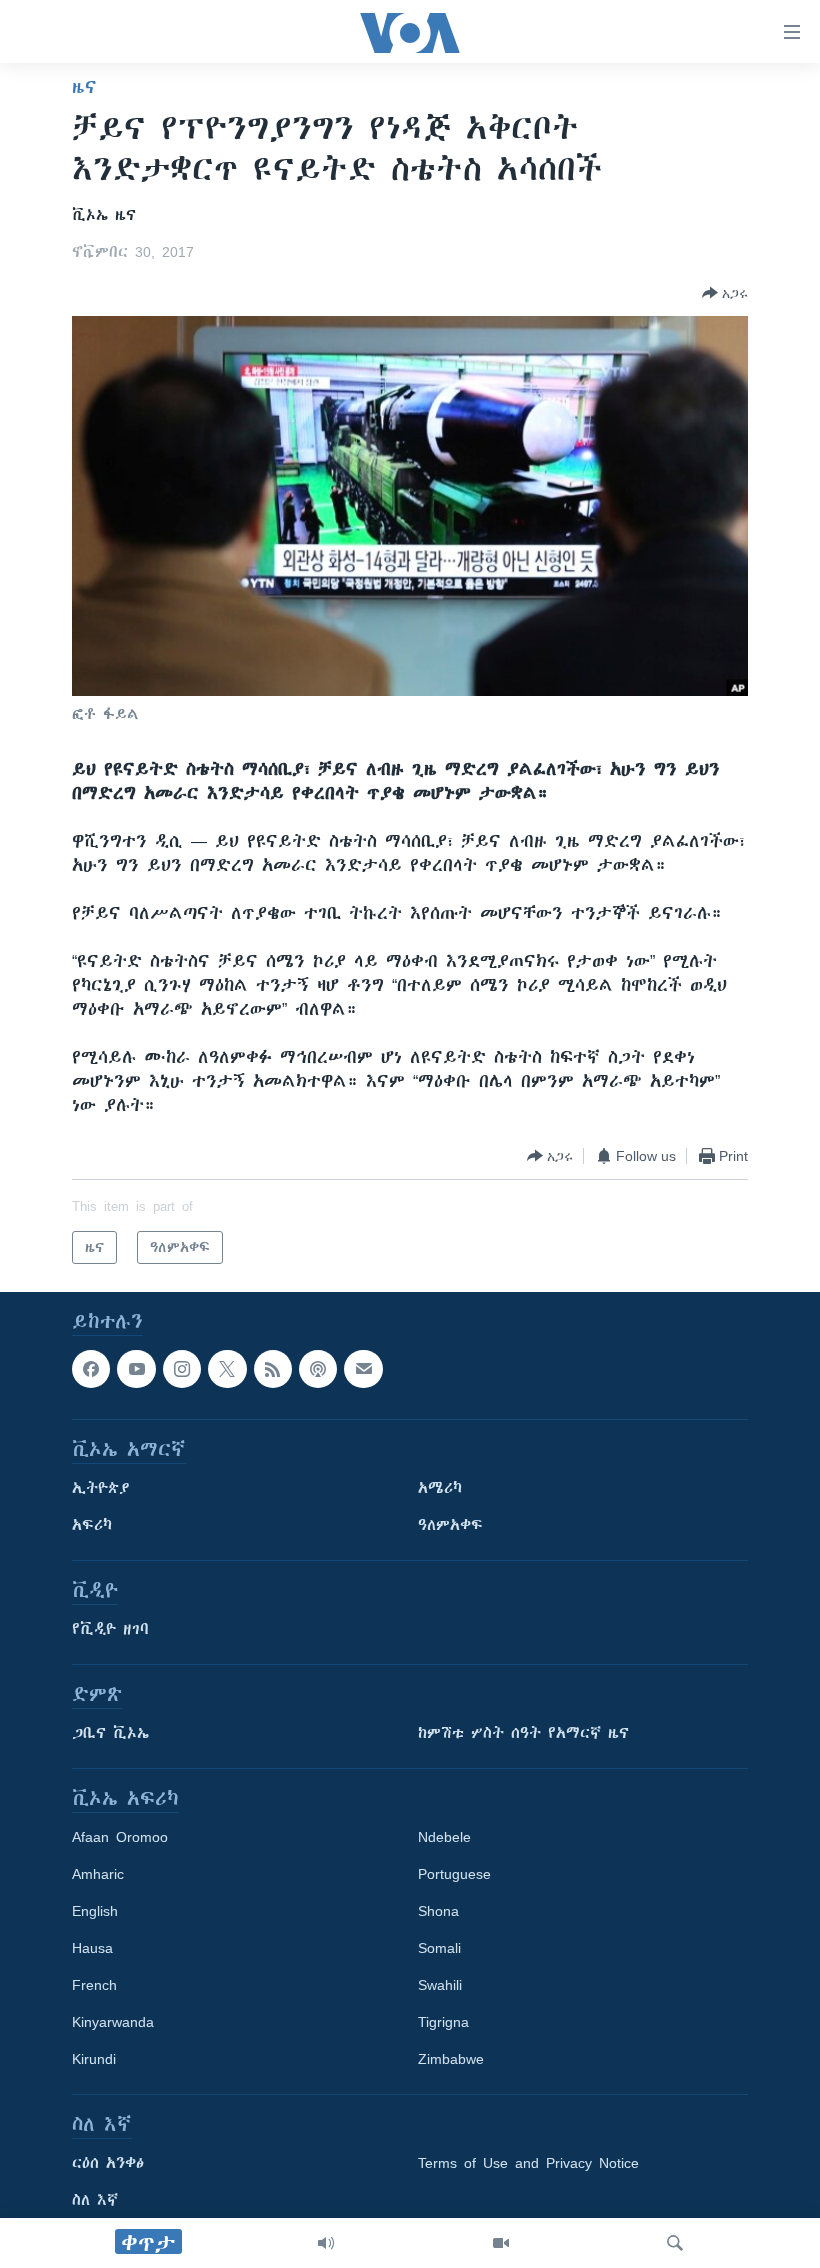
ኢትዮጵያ (101, 1489)
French (94, 1986)
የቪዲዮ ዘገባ (110, 1630)
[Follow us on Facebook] (91, 1369)
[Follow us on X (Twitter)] (227, 1369)
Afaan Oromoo (120, 1838)
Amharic (98, 1875)
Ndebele (444, 1838)
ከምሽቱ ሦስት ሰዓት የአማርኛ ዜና (523, 1734)
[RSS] (273, 1369)
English (95, 1912)
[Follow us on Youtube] (136, 1369)
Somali (439, 1949)
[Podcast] (318, 1369)
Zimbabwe (451, 2060)
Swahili (440, 1986)
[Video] (501, 2243)
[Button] (725, 293)
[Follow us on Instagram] (182, 1369)
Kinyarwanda (113, 2023)
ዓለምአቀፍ (450, 1526)
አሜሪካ (440, 1489)
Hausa (92, 1949)
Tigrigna (443, 2023)
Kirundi (94, 2060)
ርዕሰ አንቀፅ (108, 2164)
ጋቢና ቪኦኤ (110, 1734)
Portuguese (454, 1875)
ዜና (84, 87)
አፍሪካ (92, 1526)
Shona (438, 1912)
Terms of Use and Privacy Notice (528, 2164)
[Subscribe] (363, 1369)
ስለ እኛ (95, 2201)
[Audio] (326, 2243)
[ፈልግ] (675, 2243)
